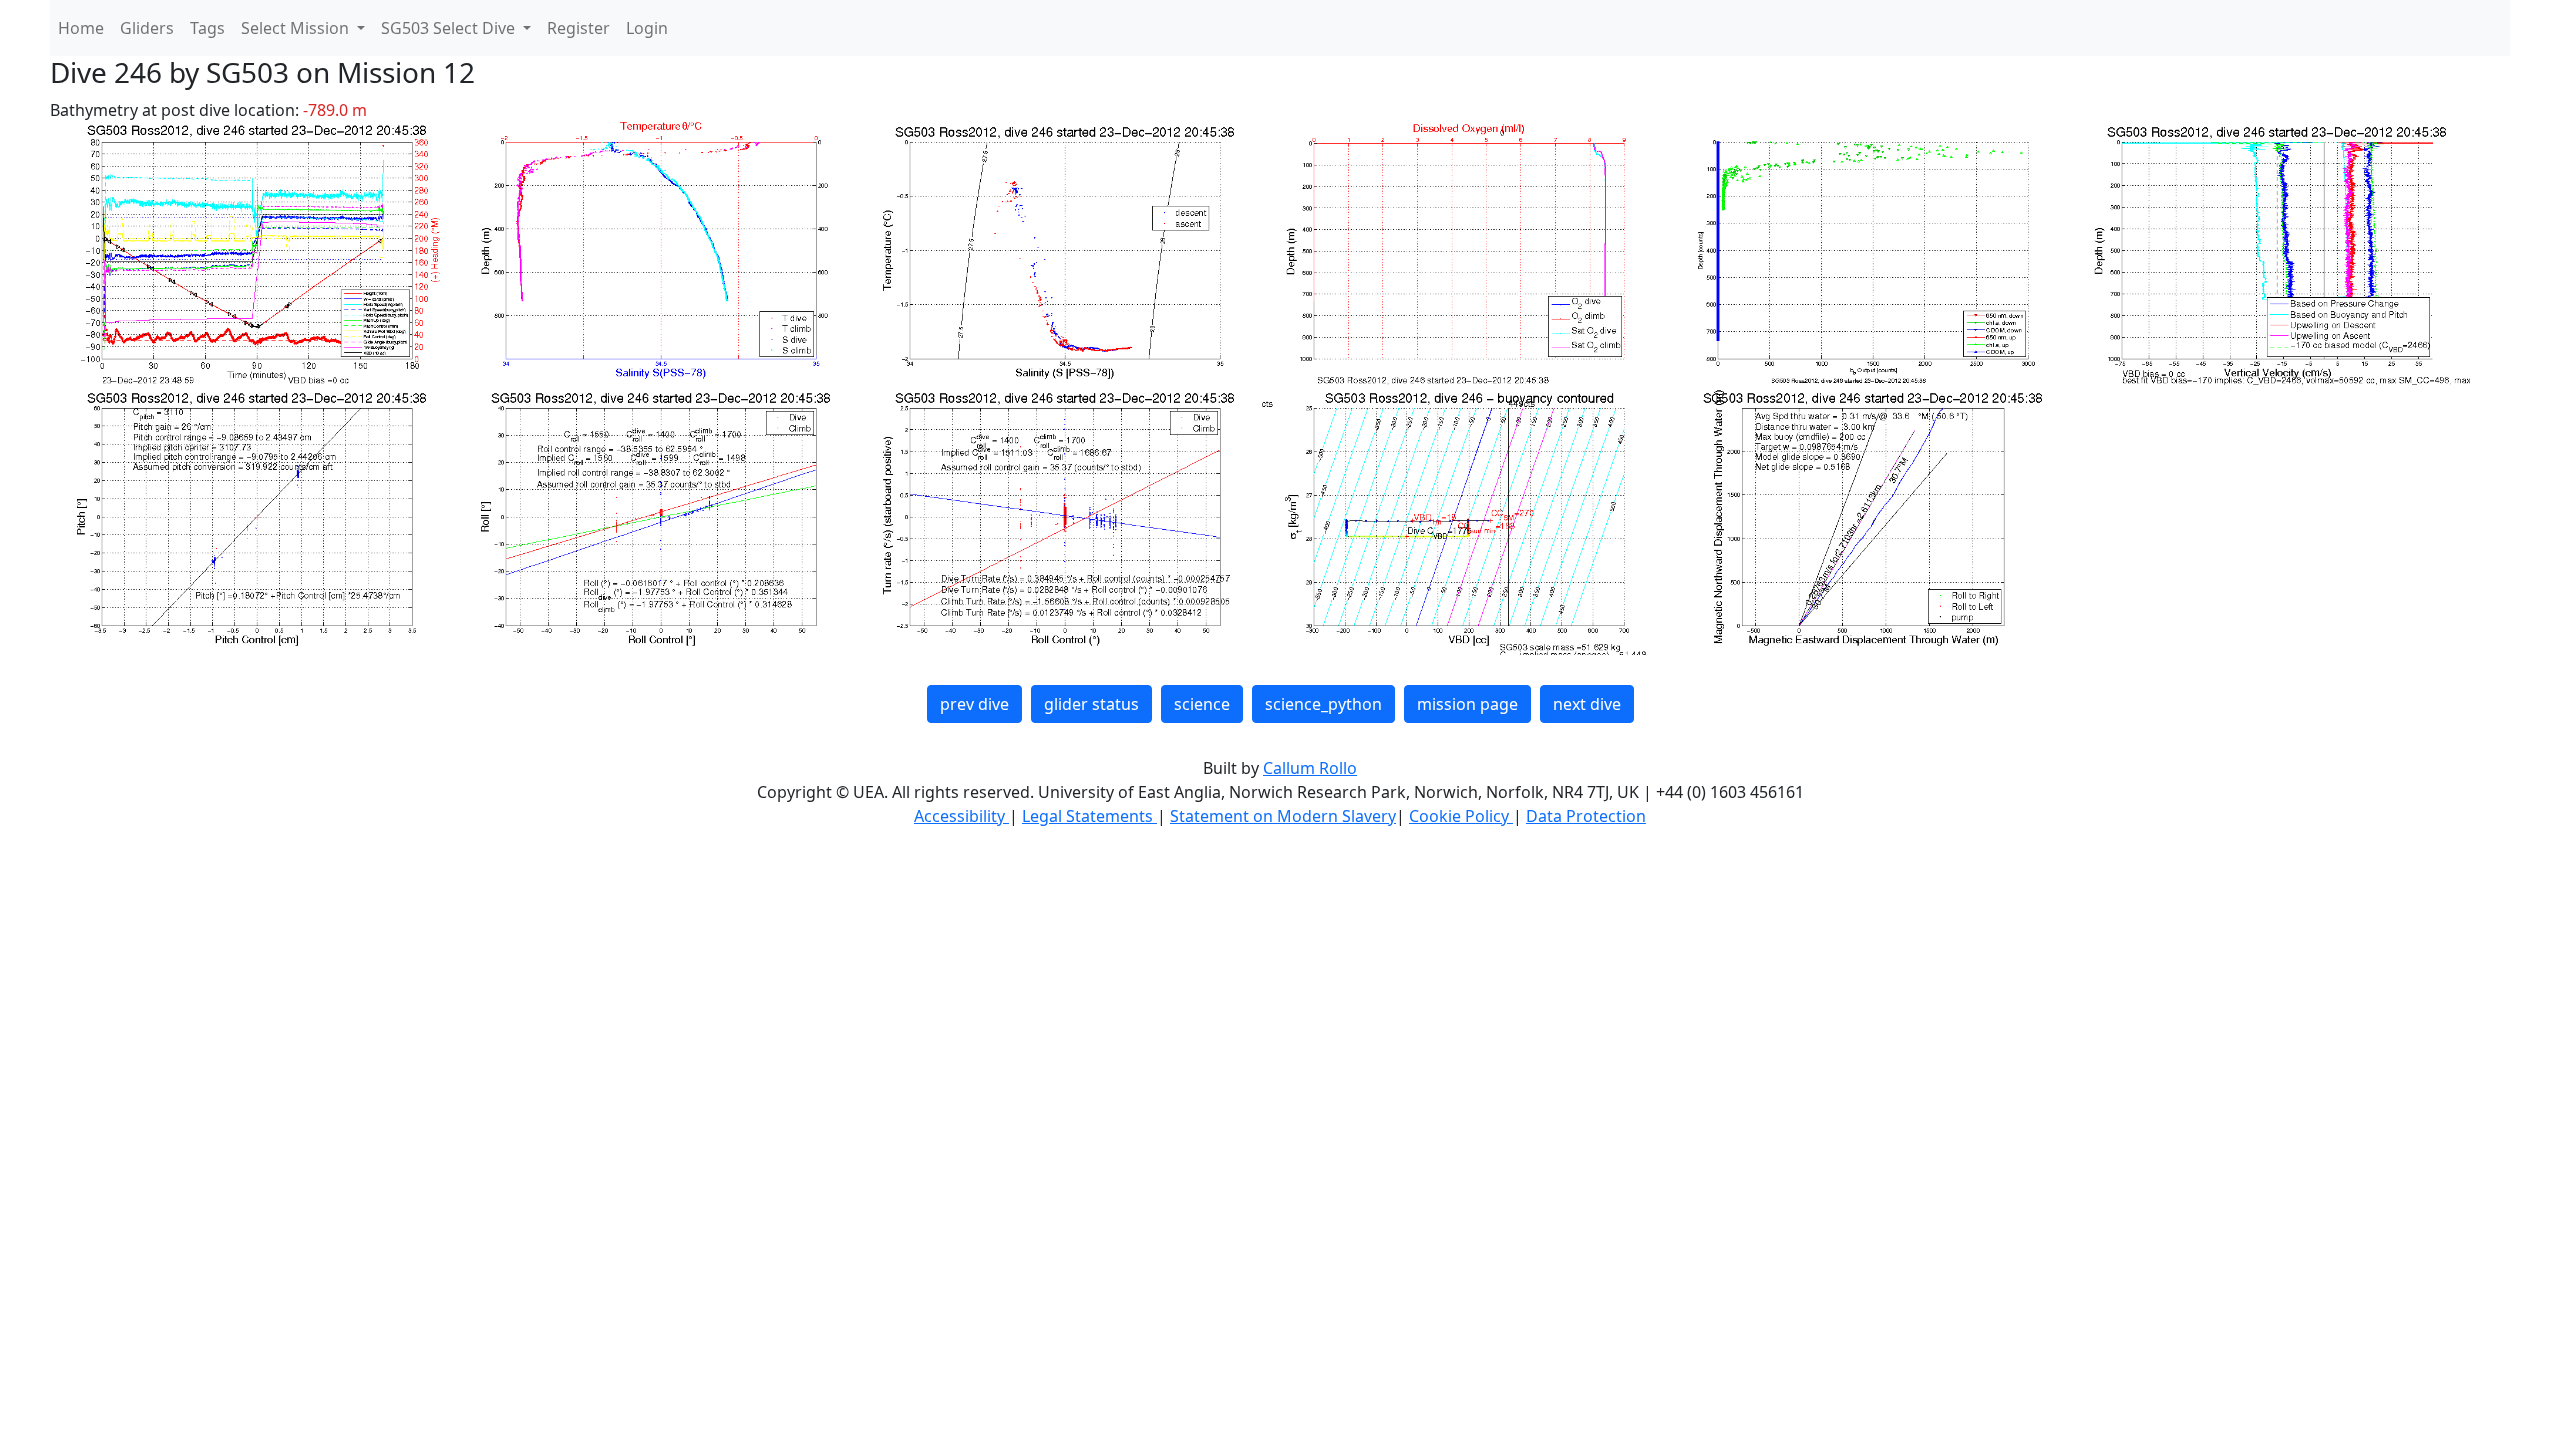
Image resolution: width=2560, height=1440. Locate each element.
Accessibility (961, 816)
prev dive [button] (974, 704)
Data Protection (1586, 816)
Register (578, 28)
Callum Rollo (1310, 768)
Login (647, 28)
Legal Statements (1089, 816)
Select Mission (297, 28)
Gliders (147, 28)
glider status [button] (1091, 704)
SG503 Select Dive (450, 28)
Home (81, 28)
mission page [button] (1467, 704)
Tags (207, 28)
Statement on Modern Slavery (1283, 816)
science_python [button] (1323, 704)
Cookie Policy (1461, 816)
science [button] (1202, 704)
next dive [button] (1587, 704)
